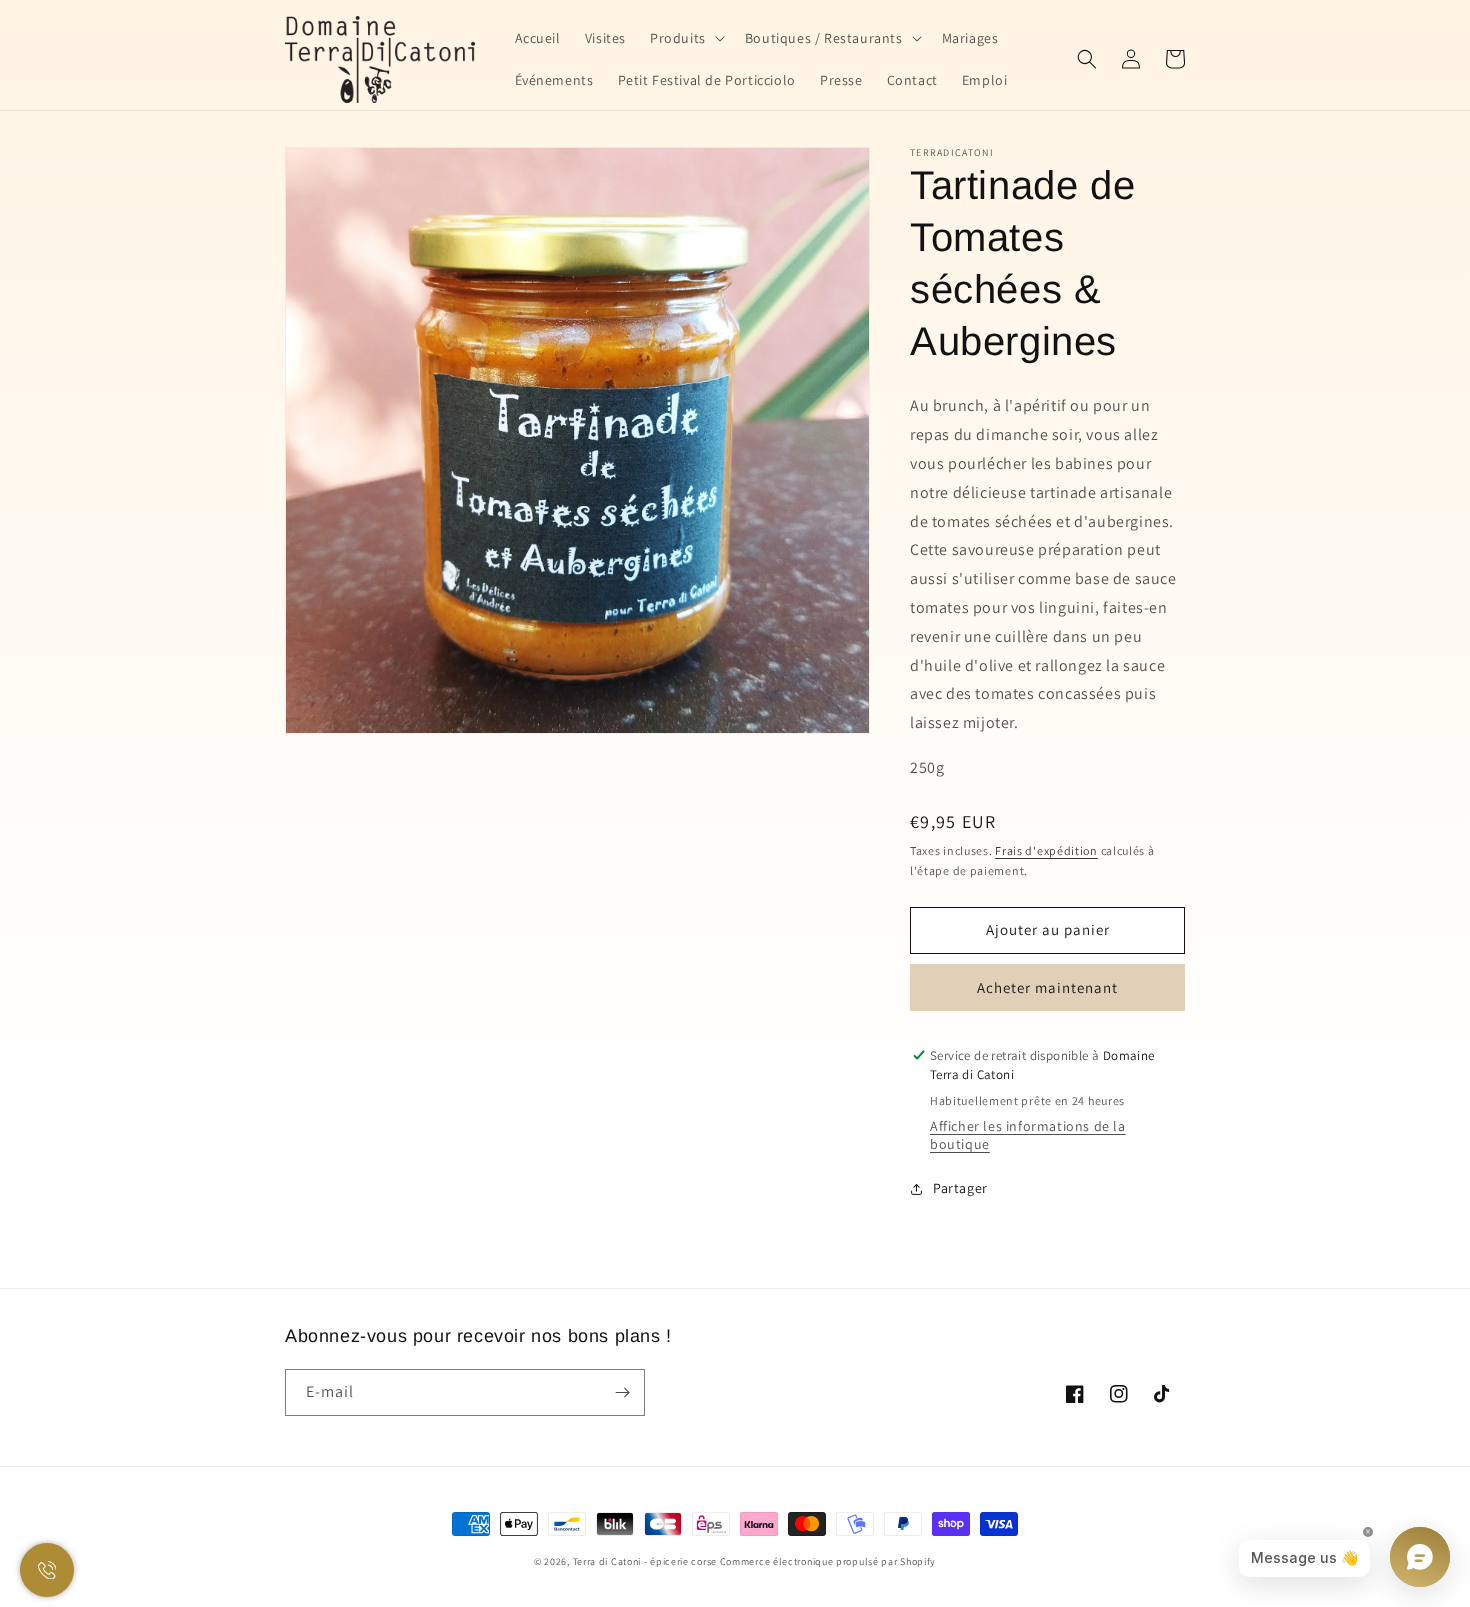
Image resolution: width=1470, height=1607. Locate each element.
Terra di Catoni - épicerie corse (645, 1561)
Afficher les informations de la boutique (1028, 1135)
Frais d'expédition (1046, 850)
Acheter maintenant (1047, 987)
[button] (685, 38)
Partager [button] (960, 1188)
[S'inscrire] (622, 1392)
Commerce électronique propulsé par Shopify (828, 1561)
